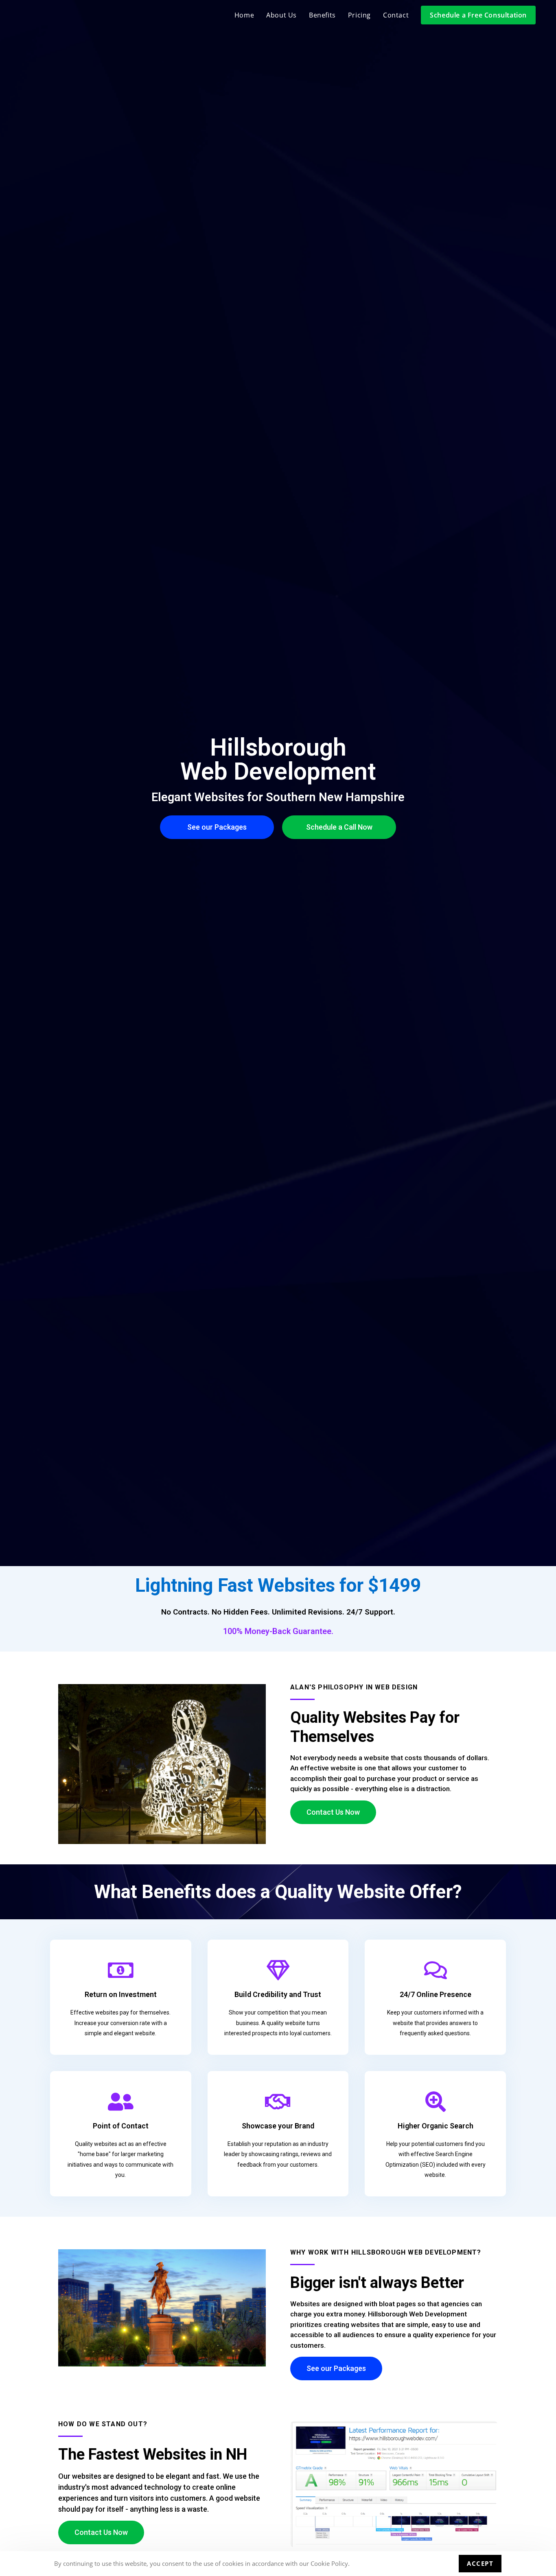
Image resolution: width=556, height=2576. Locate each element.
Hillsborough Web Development (278, 759)
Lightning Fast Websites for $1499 (278, 1585)
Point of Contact (121, 2126)
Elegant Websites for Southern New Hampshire (278, 797)
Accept (480, 2563)
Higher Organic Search (436, 2126)
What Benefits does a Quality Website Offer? (278, 1892)
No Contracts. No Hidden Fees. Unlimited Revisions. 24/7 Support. (278, 1612)
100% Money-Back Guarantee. (278, 1631)
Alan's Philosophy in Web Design (354, 1687)
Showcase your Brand (278, 2126)
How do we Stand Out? (103, 2424)
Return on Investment (121, 1994)
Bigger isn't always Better (377, 2283)
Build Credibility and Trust (278, 1994)
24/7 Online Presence (436, 1994)
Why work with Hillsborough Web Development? (386, 2252)
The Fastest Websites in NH (153, 2454)
